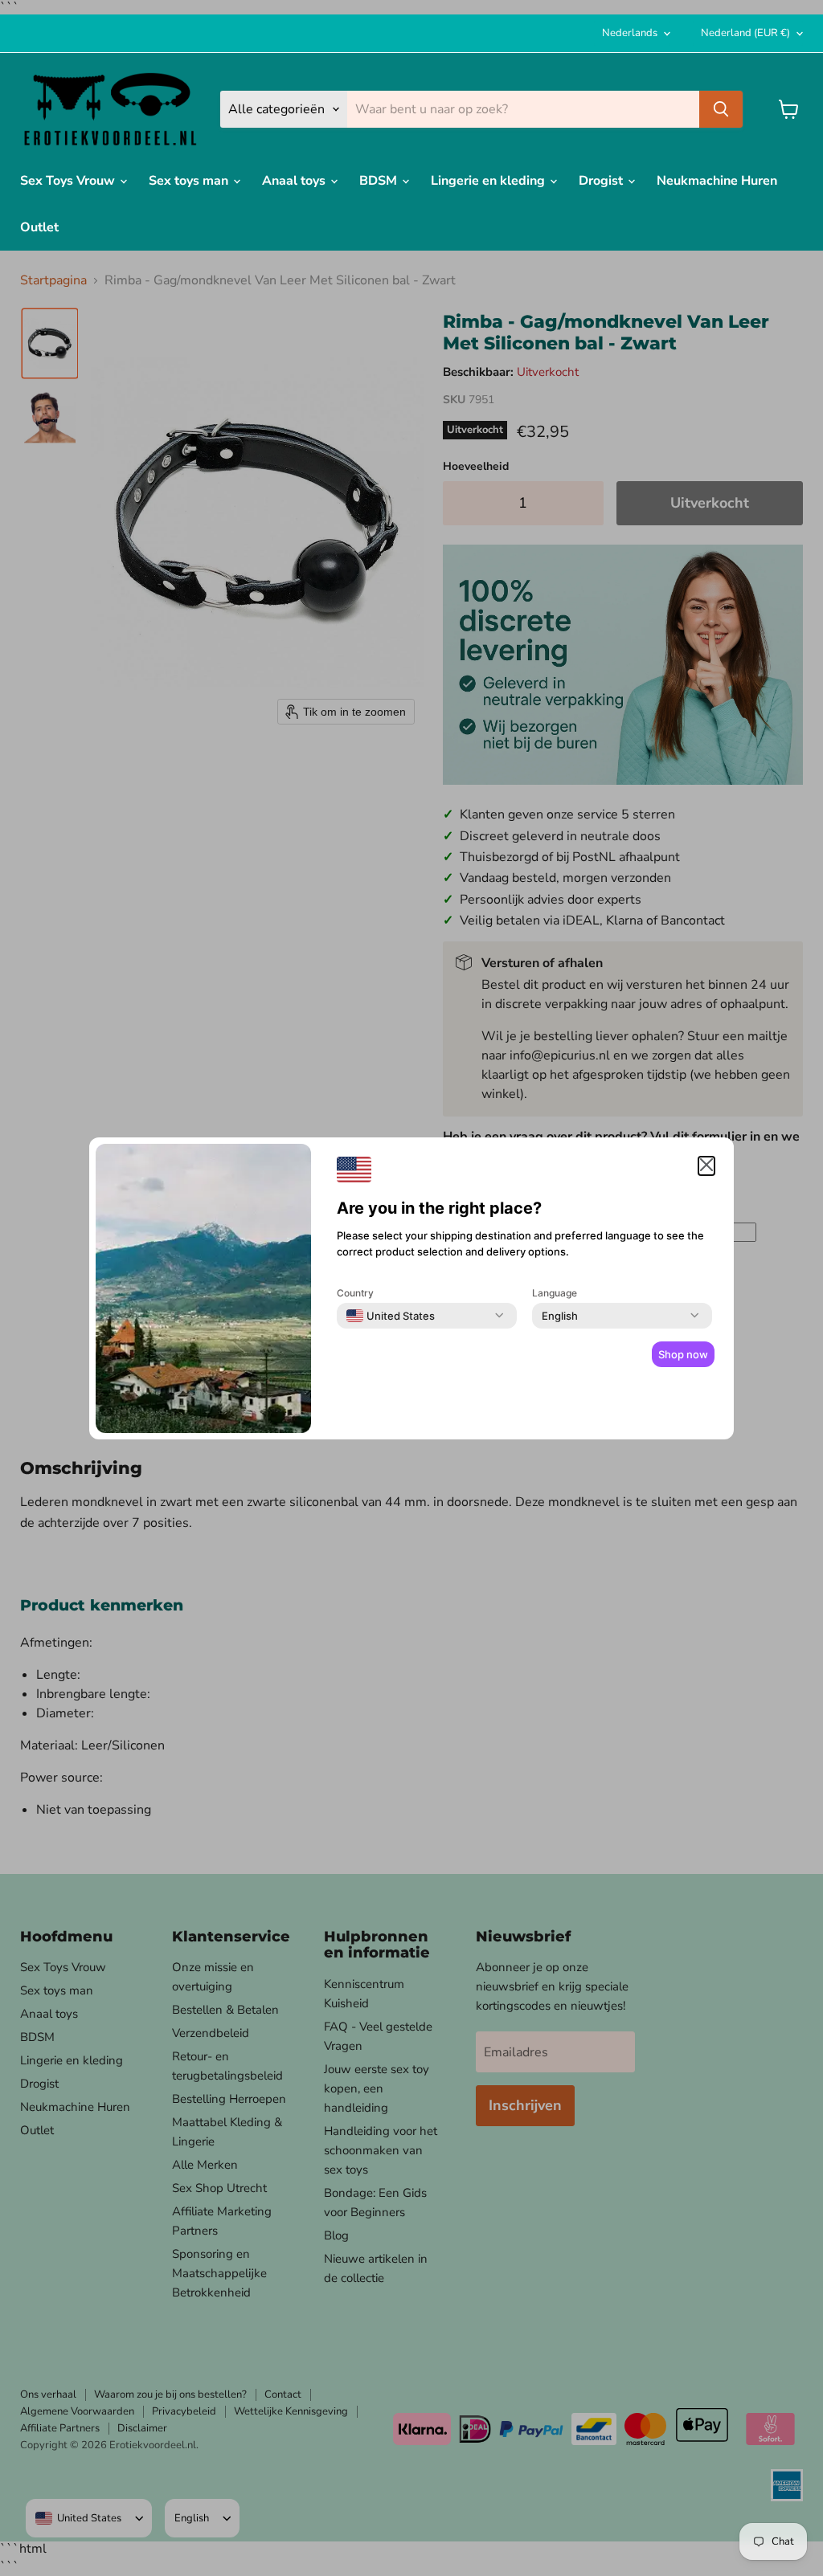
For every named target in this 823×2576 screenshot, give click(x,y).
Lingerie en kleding (489, 181)
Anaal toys (295, 181)
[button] (706, 1166)
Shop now (683, 1354)
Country (355, 1293)
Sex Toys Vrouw (69, 181)
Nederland (745, 33)
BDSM (380, 181)
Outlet (39, 227)
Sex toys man (190, 181)
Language (555, 1293)
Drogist (602, 181)
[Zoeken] (721, 109)
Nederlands (630, 33)
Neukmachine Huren (717, 181)
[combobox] (391, 1316)
